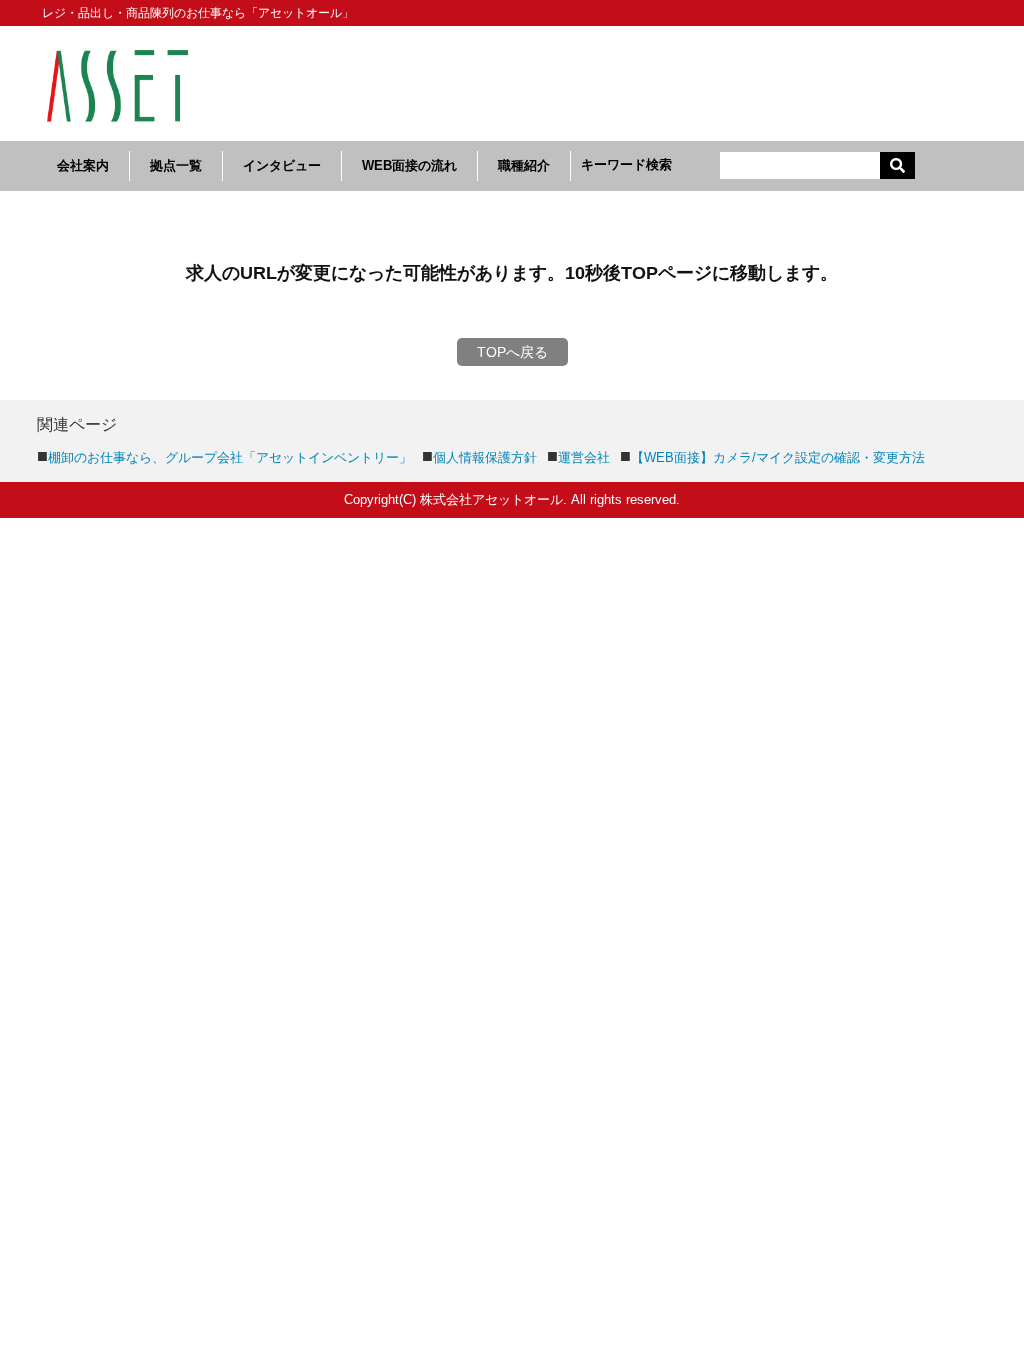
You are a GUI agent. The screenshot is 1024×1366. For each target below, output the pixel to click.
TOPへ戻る (512, 352)
